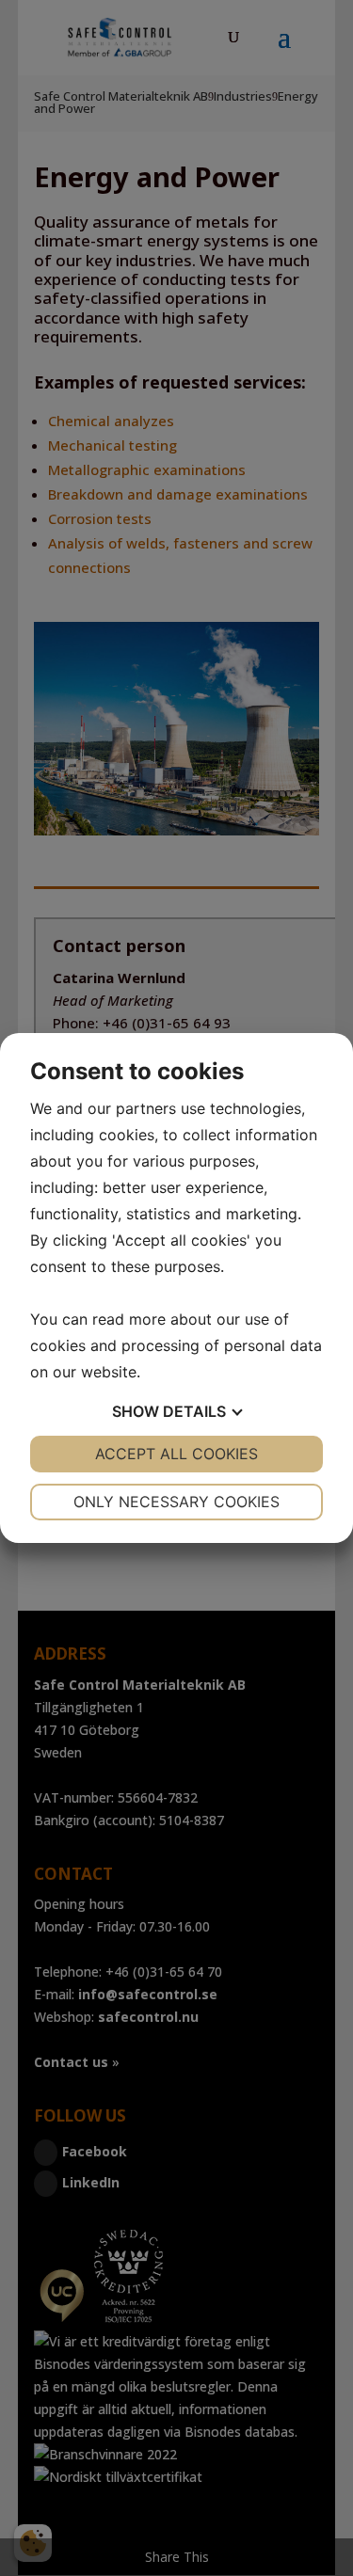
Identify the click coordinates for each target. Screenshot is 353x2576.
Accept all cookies (176, 1454)
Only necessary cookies (176, 1502)
